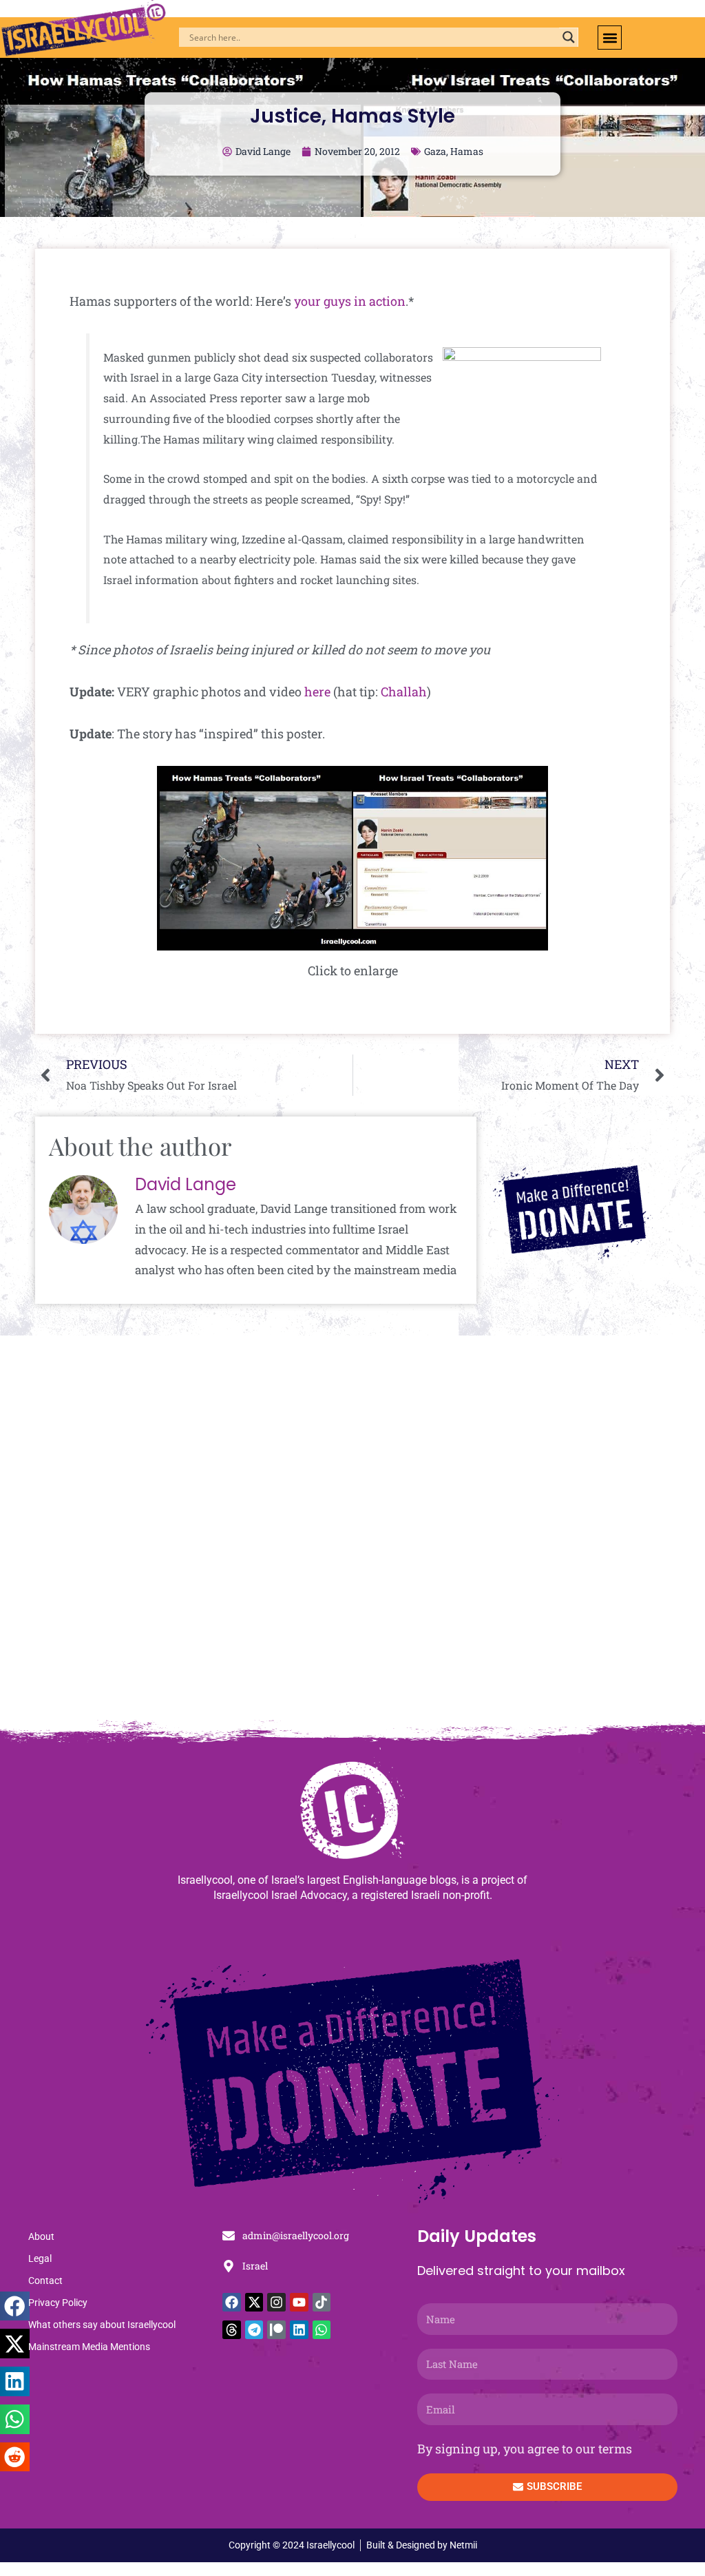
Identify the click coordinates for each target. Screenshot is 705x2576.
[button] (610, 38)
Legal (40, 2258)
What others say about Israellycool (102, 2325)
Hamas (467, 151)
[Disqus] (352, 1535)
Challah (404, 692)
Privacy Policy (58, 2303)
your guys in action (350, 301)
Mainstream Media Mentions (89, 2347)
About (41, 2236)
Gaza (435, 151)
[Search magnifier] (569, 37)
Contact (45, 2281)
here (317, 692)
